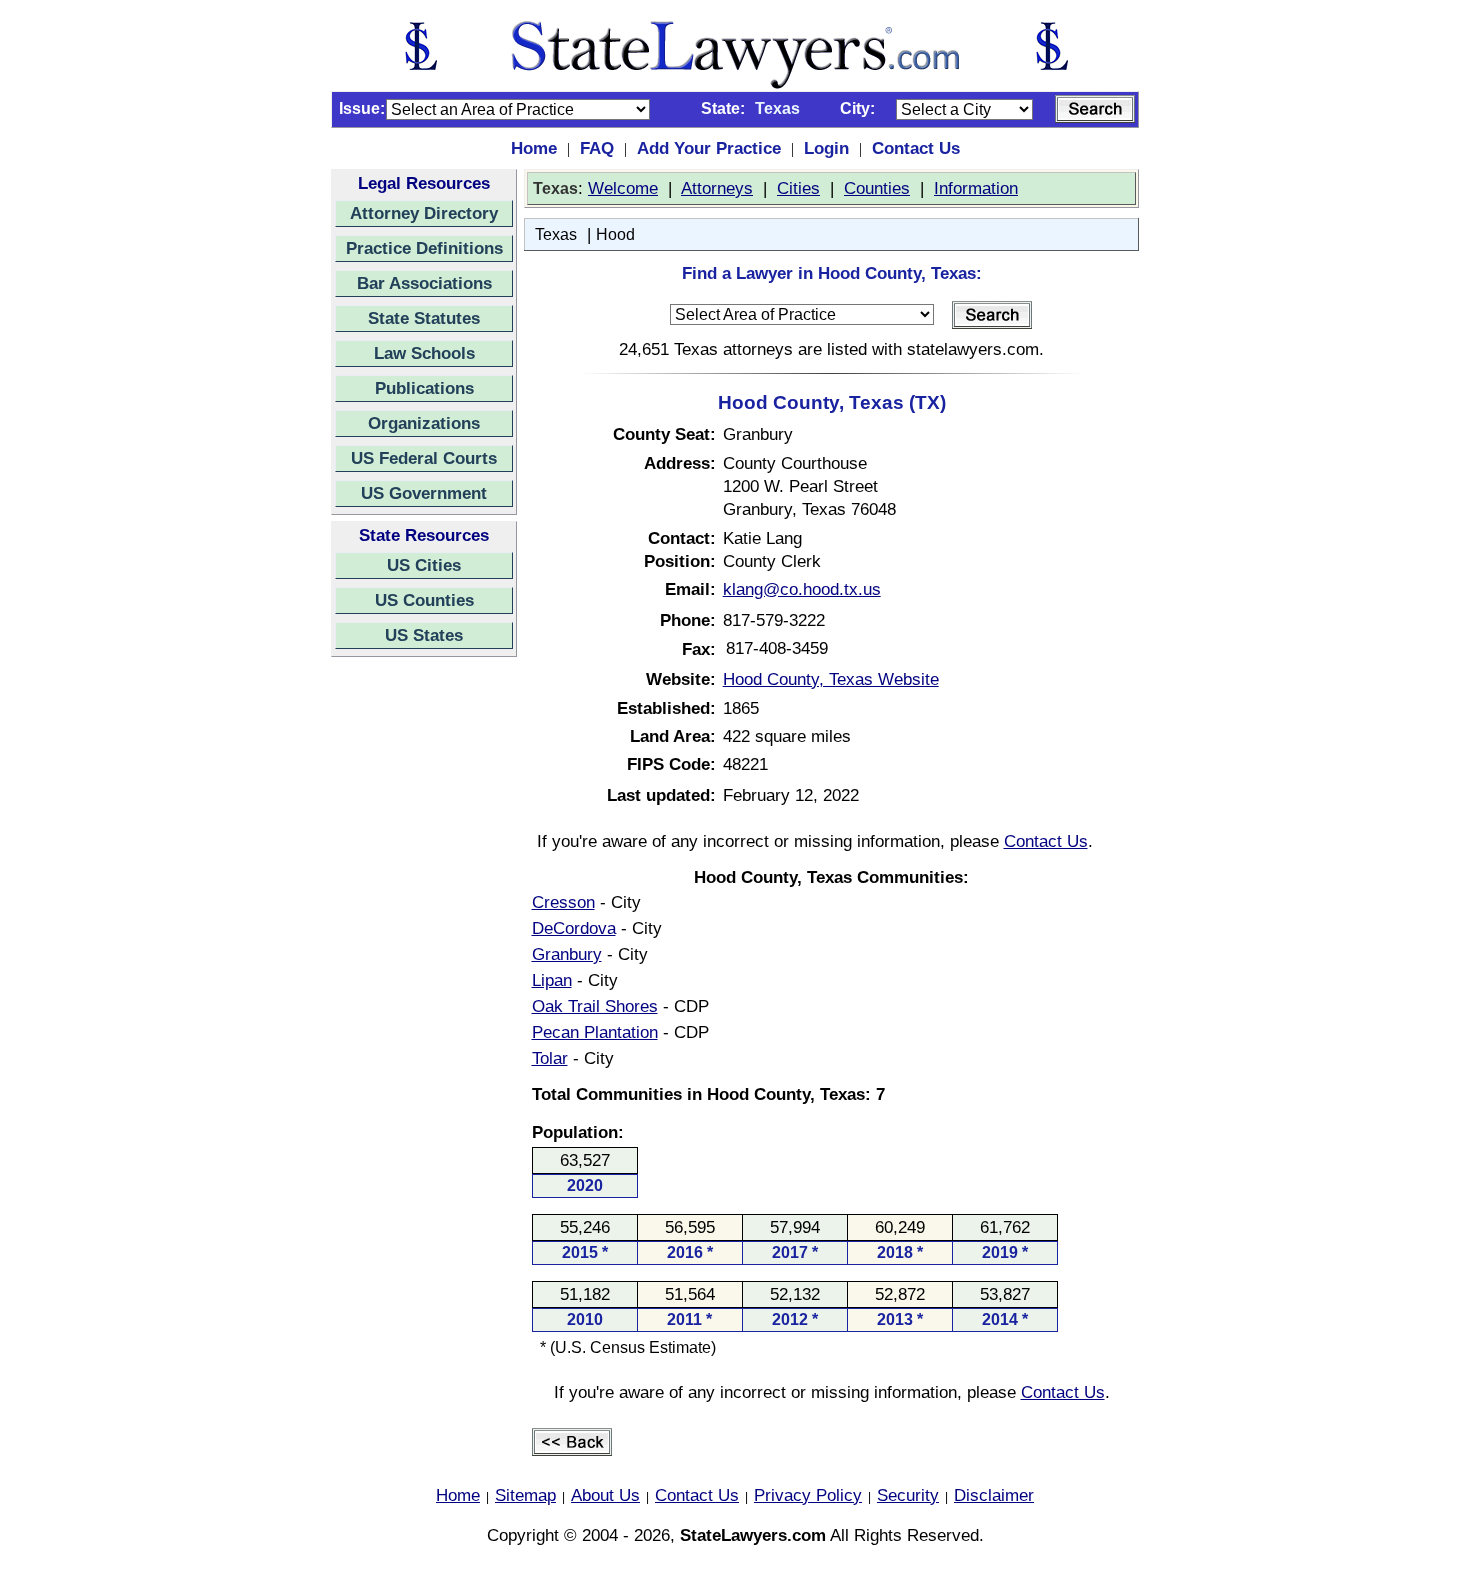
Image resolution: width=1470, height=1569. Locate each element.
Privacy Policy (808, 1495)
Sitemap (525, 1495)
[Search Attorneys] (1095, 109)
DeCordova (574, 928)
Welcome (623, 188)
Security (908, 1495)
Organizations (424, 423)
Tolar (550, 1058)
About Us (605, 1495)
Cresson (563, 902)
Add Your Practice (709, 148)
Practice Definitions (424, 248)
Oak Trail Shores (595, 1006)
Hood (615, 234)
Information (976, 188)
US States (424, 635)
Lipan (552, 980)
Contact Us (916, 148)
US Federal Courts (424, 458)
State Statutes (424, 318)
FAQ (597, 148)
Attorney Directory (424, 213)
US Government (424, 493)
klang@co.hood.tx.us (802, 589)
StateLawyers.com (753, 1535)
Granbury (567, 954)
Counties (877, 188)
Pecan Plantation (595, 1032)
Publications (424, 388)
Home (534, 148)
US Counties (424, 600)
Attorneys (717, 188)
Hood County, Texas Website (831, 679)
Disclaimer (994, 1495)
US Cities (424, 565)
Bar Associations (424, 283)
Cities (798, 188)
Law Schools (424, 353)
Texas (556, 234)
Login (826, 148)
